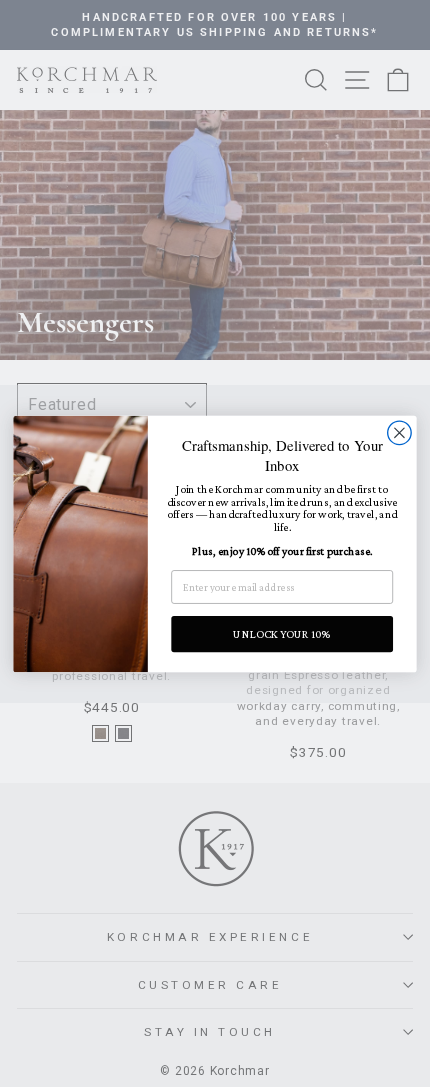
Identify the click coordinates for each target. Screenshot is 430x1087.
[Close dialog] (400, 433)
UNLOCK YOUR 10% (281, 633)
